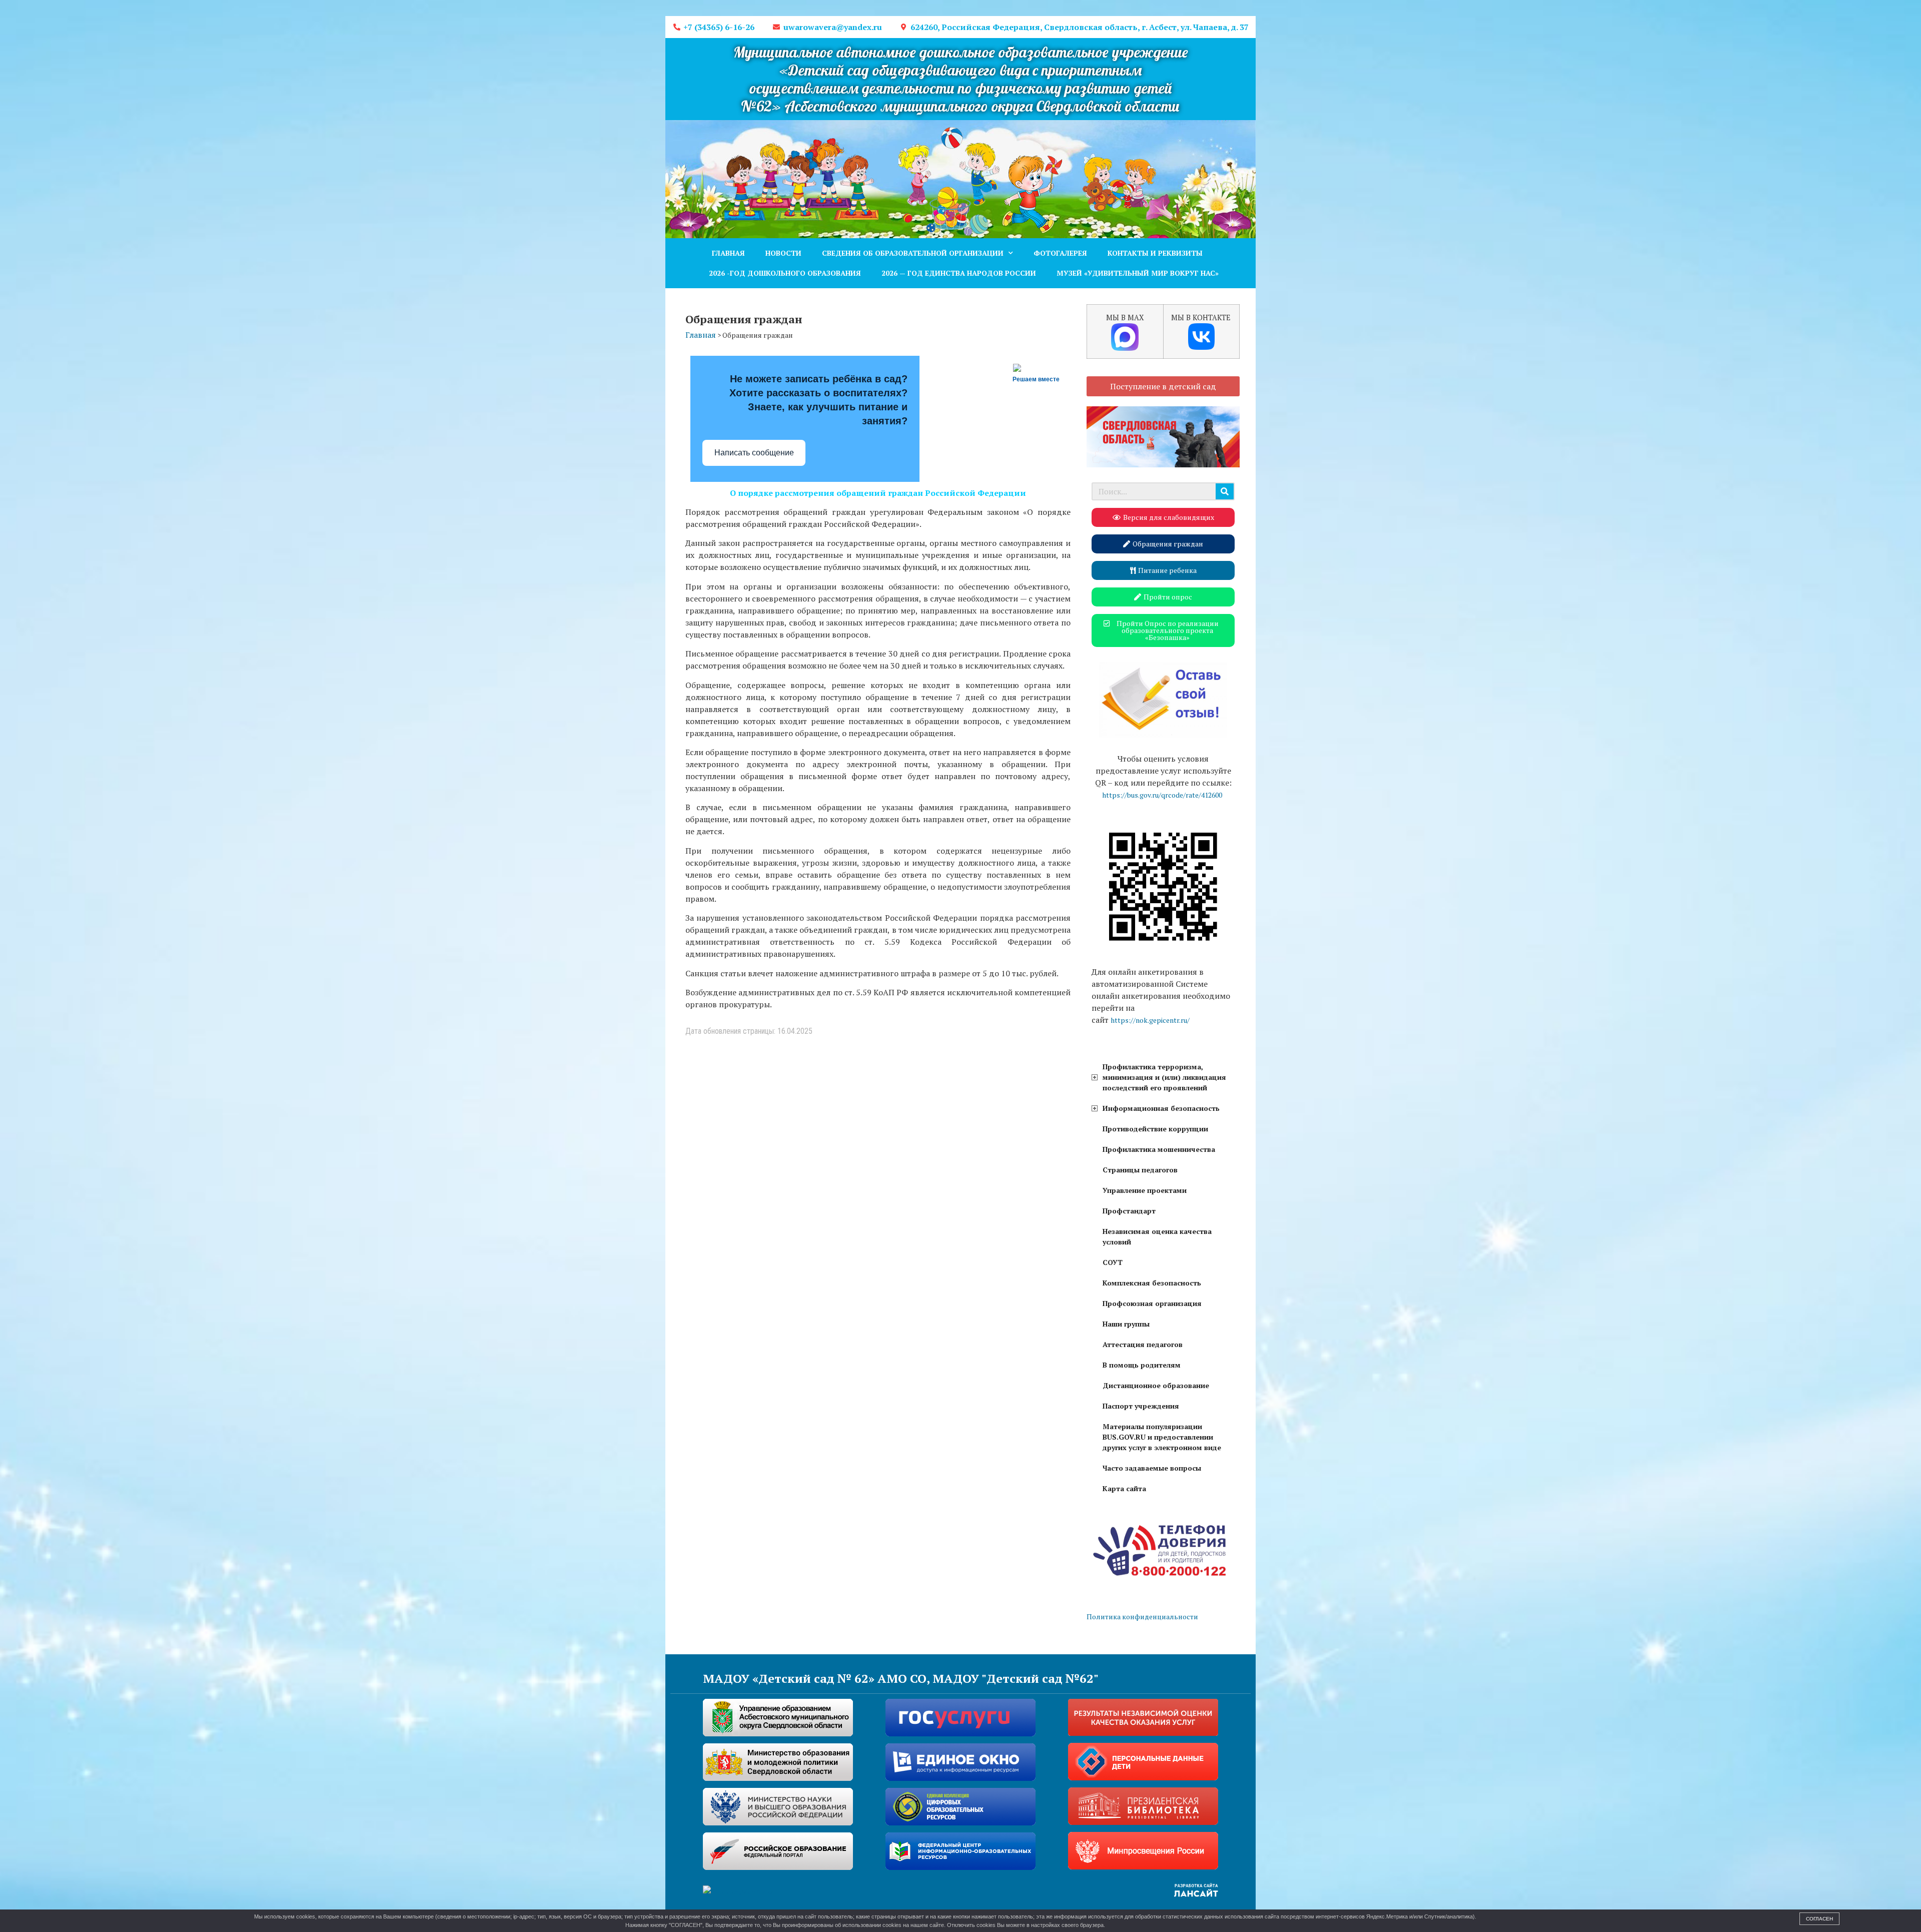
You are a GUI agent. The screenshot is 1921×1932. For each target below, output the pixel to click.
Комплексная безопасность (1152, 1283)
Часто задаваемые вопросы (1152, 1468)
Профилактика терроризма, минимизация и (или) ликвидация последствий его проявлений (1164, 1077)
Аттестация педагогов (1143, 1344)
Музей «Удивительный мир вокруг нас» (1138, 273)
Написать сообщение (754, 453)
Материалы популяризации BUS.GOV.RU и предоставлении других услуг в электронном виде (1162, 1437)
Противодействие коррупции (1155, 1129)
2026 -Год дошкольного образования (785, 273)
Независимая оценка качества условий (1157, 1236)
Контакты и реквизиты (1155, 253)
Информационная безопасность (1161, 1108)
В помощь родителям (1142, 1365)
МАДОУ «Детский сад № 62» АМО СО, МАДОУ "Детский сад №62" (901, 1678)
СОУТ (1113, 1262)
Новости (783, 253)
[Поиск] (1225, 491)
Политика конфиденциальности (1142, 1617)
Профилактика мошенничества (1159, 1149)
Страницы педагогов (1140, 1170)
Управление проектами (1145, 1190)
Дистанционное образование (1156, 1385)
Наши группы (1126, 1324)
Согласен (1819, 1919)
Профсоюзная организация (1152, 1303)
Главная (728, 253)
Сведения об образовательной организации (913, 253)
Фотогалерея (1060, 253)
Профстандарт (1129, 1211)
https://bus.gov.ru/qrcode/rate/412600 (1162, 795)
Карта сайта (1124, 1488)
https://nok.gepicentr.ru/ (1150, 1020)
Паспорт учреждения (1141, 1406)
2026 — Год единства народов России (959, 273)
